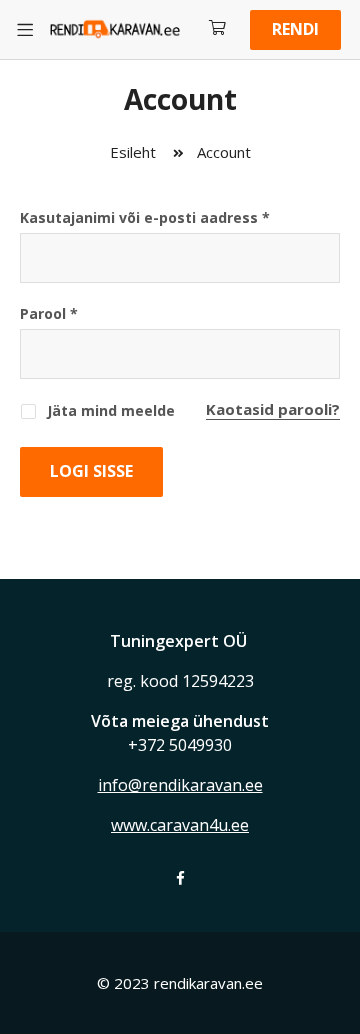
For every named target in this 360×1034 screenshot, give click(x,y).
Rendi (295, 29)
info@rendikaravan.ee (180, 785)
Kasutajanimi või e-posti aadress (145, 217)
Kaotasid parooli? (273, 409)
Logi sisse (91, 471)
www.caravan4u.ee (180, 825)
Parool (49, 313)
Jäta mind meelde (109, 410)
